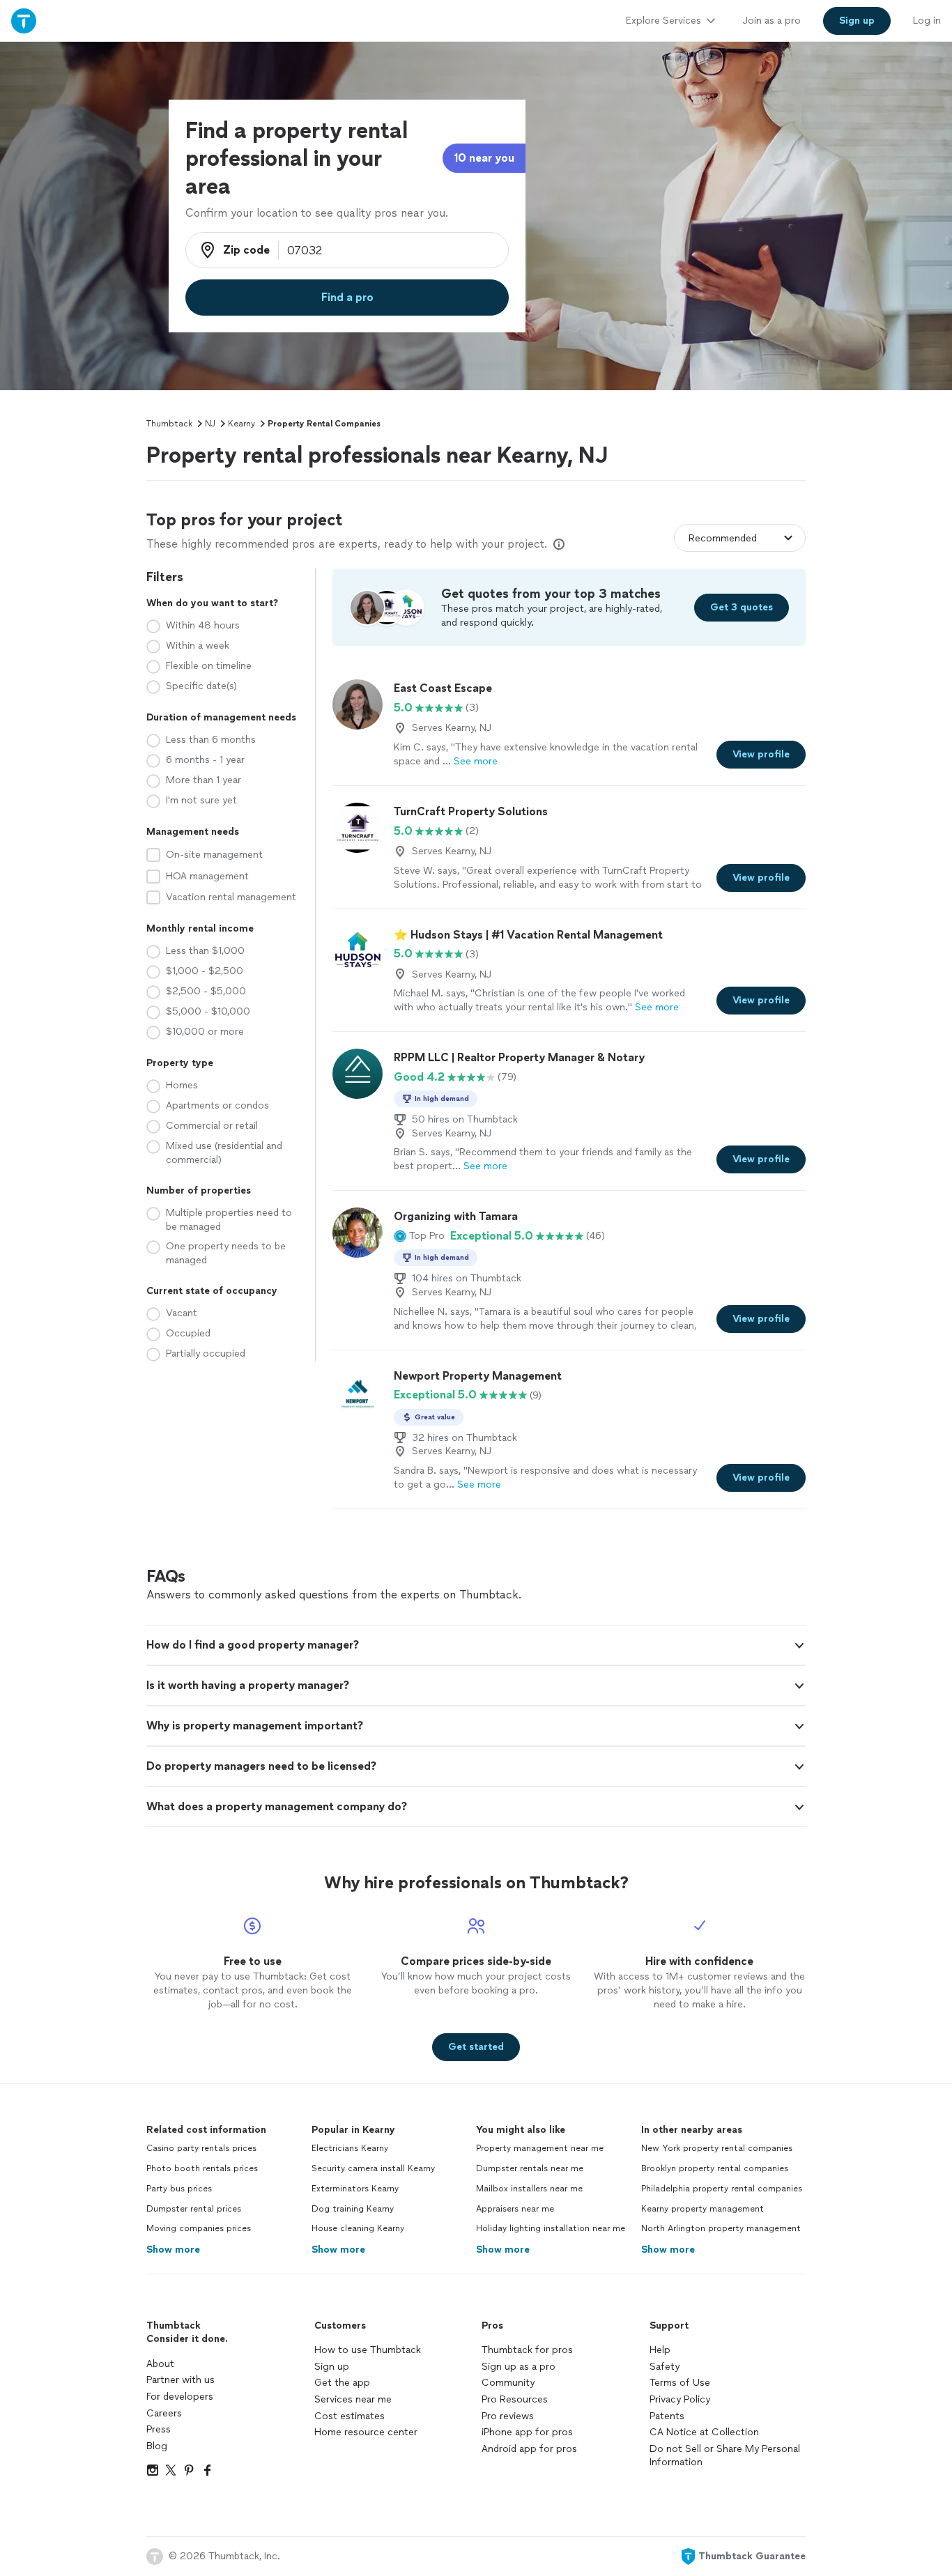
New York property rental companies (717, 2148)
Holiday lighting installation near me (551, 2228)
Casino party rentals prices (201, 2148)
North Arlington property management (721, 2228)
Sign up (332, 2367)
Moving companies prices (199, 2228)
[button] (419, 1236)
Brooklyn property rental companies (715, 2168)
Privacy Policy (680, 2399)
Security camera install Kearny (373, 2168)
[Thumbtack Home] (24, 21)
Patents (667, 2416)
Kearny (241, 424)
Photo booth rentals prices (202, 2168)
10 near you (484, 158)
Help (660, 2350)
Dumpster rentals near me (530, 2168)
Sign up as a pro (519, 2367)
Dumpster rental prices (194, 2209)
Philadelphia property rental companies (722, 2189)
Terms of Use (680, 2383)
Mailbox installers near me (529, 2189)
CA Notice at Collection (704, 2432)
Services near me (353, 2399)
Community (508, 2383)
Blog (157, 2446)
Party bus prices (179, 2189)
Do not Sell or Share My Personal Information (725, 2456)
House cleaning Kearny (358, 2228)
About (160, 2364)
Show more (173, 2250)
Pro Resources (515, 2399)
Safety (665, 2367)
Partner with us (181, 2380)
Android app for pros (529, 2449)
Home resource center (366, 2432)
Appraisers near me (515, 2209)
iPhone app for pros (527, 2432)
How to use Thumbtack (368, 2350)
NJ (210, 424)
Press (159, 2429)
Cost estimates (350, 2416)
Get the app (342, 2383)
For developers (180, 2397)
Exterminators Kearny (355, 2189)
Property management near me (540, 2148)
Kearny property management (703, 2209)
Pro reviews (508, 2416)
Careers (164, 2413)
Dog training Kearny (353, 2209)
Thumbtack (169, 424)
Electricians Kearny (350, 2148)
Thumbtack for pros (527, 2350)
